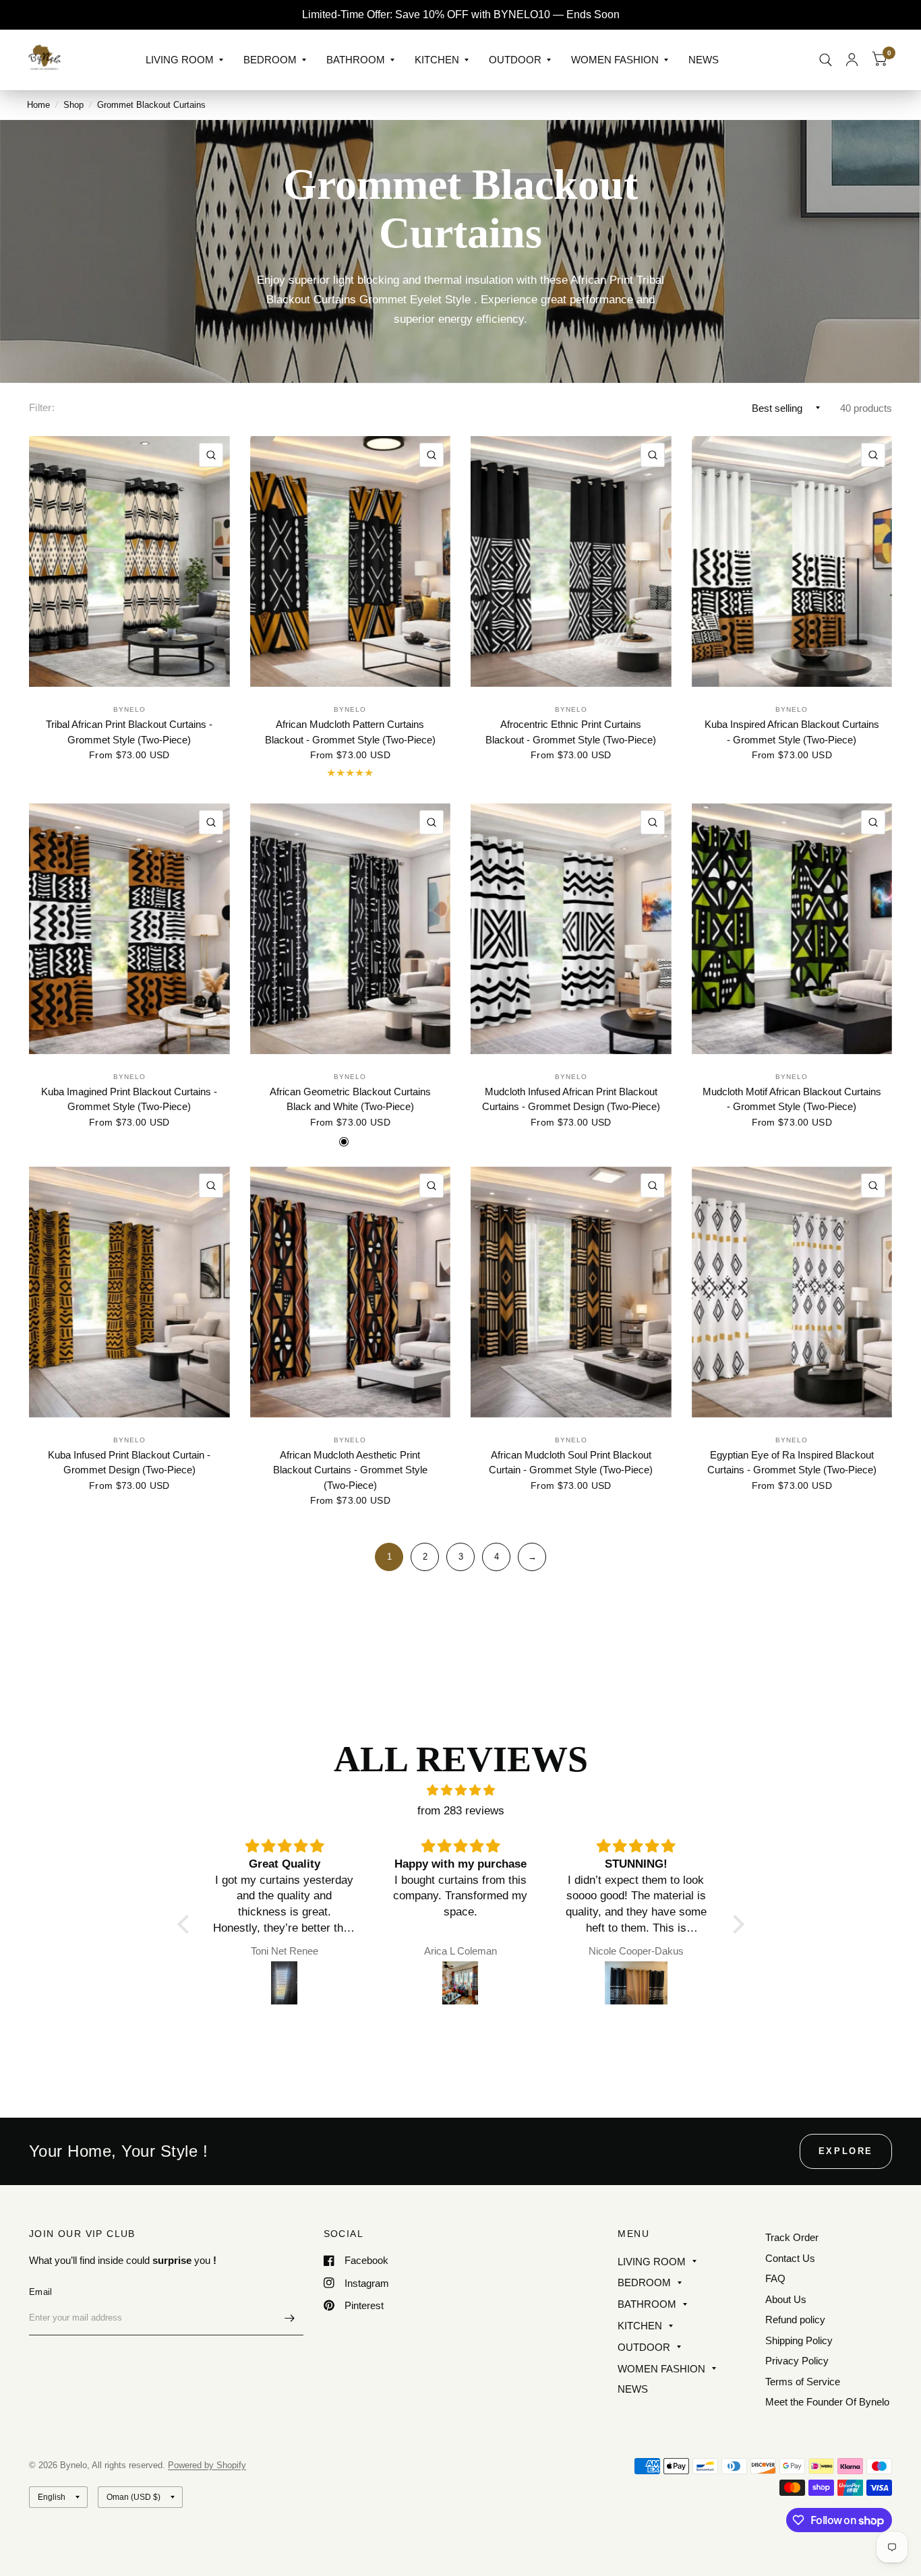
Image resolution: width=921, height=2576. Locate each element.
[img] (461, 1790)
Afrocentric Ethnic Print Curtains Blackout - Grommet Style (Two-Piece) (571, 732)
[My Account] (852, 60)
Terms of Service (803, 2382)
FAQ (775, 2278)
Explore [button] (846, 2151)
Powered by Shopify (207, 2465)
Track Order (792, 2237)
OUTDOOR (515, 60)
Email (40, 2292)
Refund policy (795, 2320)
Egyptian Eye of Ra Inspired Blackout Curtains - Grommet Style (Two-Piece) (792, 1463)
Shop (73, 105)
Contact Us (790, 2258)
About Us (786, 2299)
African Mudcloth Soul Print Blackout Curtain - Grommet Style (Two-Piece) (571, 1463)
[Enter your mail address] (290, 2318)
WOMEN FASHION (615, 60)
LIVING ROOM (180, 60)
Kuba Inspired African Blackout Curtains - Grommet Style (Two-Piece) (792, 732)
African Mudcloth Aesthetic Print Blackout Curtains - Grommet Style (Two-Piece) (350, 1470)
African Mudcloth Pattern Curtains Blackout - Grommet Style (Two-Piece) (350, 732)
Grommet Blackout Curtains (151, 105)
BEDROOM (270, 60)
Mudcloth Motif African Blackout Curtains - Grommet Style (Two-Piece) (792, 1099)
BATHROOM (356, 60)
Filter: (42, 407)
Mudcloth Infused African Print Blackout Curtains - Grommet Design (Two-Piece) (571, 1099)
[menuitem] (184, 60)
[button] (186, 1924)
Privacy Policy (797, 2361)
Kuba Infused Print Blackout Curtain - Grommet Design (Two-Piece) (129, 1463)
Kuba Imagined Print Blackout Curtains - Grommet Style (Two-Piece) (129, 1099)
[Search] (826, 60)
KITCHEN (437, 60)
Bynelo (129, 709)
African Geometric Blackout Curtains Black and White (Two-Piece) (350, 1099)
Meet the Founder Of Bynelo (827, 2402)
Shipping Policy (799, 2340)
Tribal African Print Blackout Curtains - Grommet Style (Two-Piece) (129, 732)
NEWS (704, 60)
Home (38, 105)
